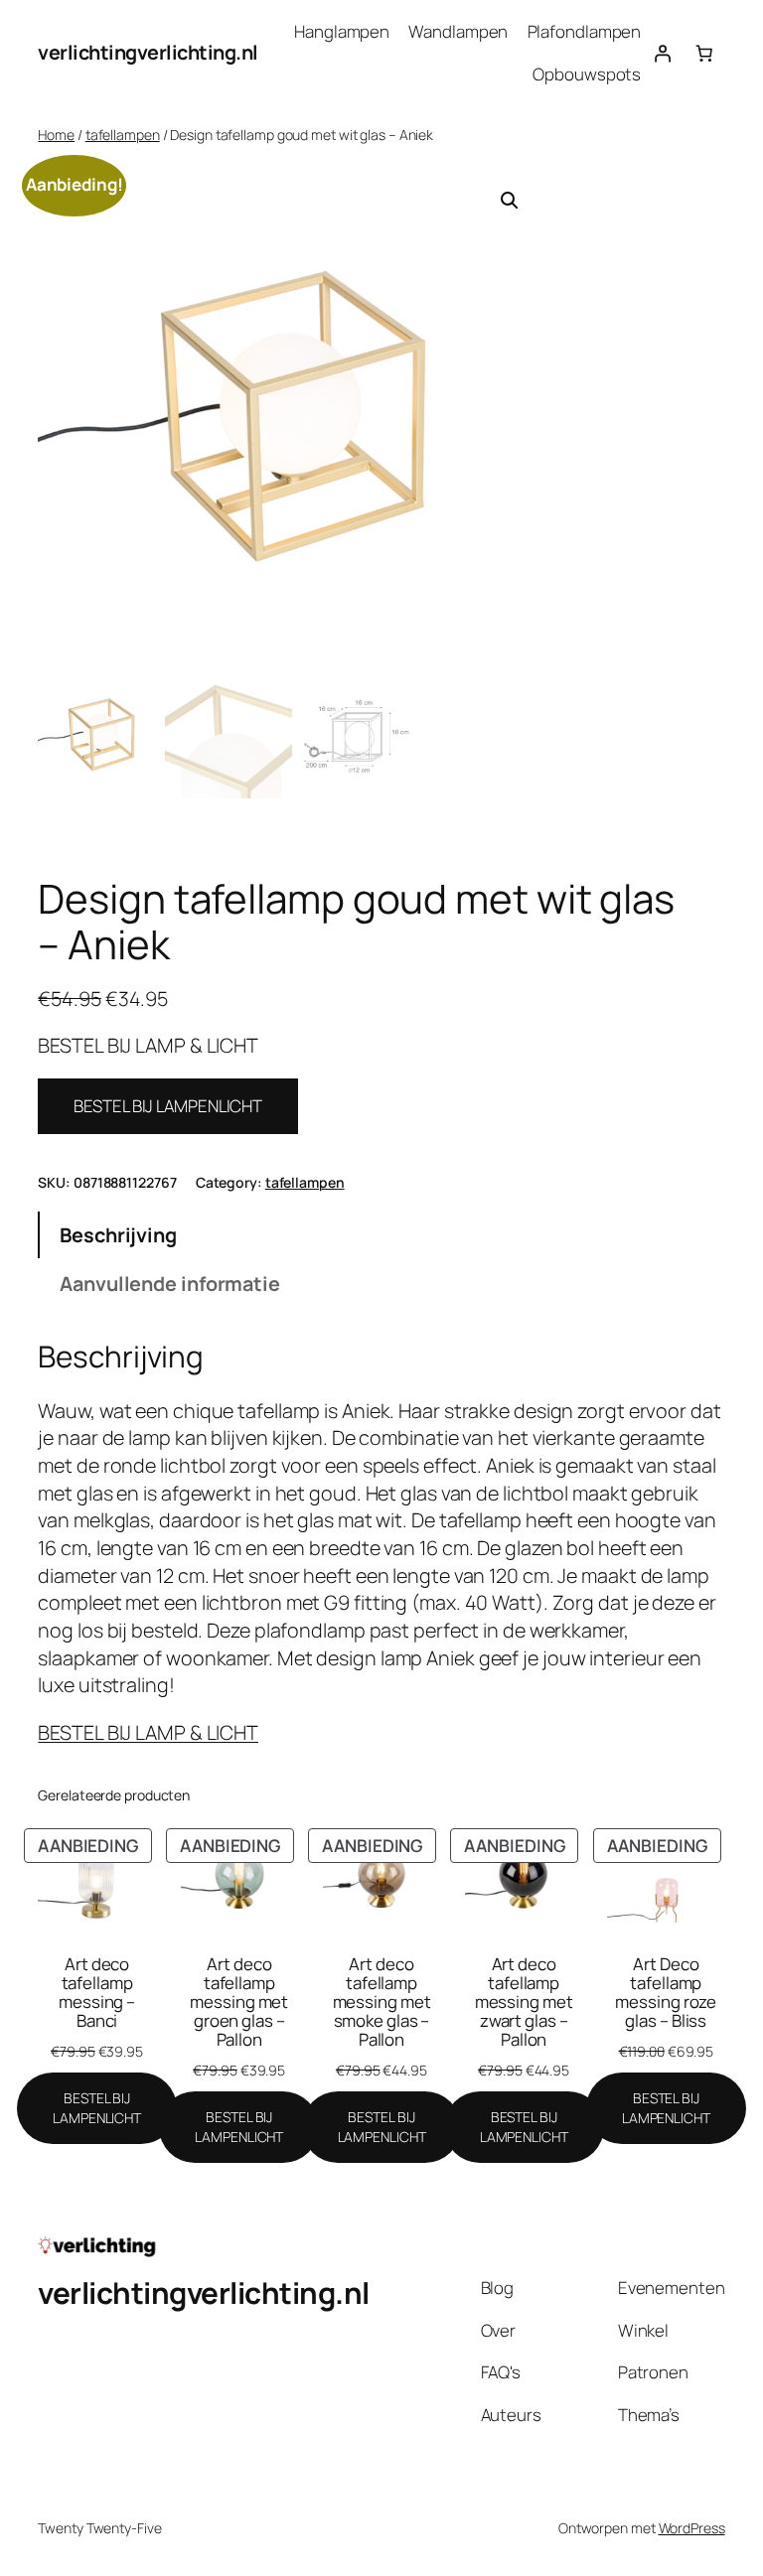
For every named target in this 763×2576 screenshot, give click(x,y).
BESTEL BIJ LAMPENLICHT (168, 1106)
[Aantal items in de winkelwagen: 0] (703, 53)
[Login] (662, 53)
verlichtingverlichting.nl (148, 52)
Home (56, 135)
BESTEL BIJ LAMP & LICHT (148, 1732)
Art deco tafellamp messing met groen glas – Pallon (239, 2002)
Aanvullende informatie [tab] (170, 1284)
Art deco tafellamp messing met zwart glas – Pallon (524, 2002)
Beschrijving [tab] (118, 1235)
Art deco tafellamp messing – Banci (97, 1992)
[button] (510, 201)
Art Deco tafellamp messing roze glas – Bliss (666, 1992)
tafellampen (123, 135)
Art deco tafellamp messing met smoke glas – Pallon (382, 2002)
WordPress (692, 2528)
